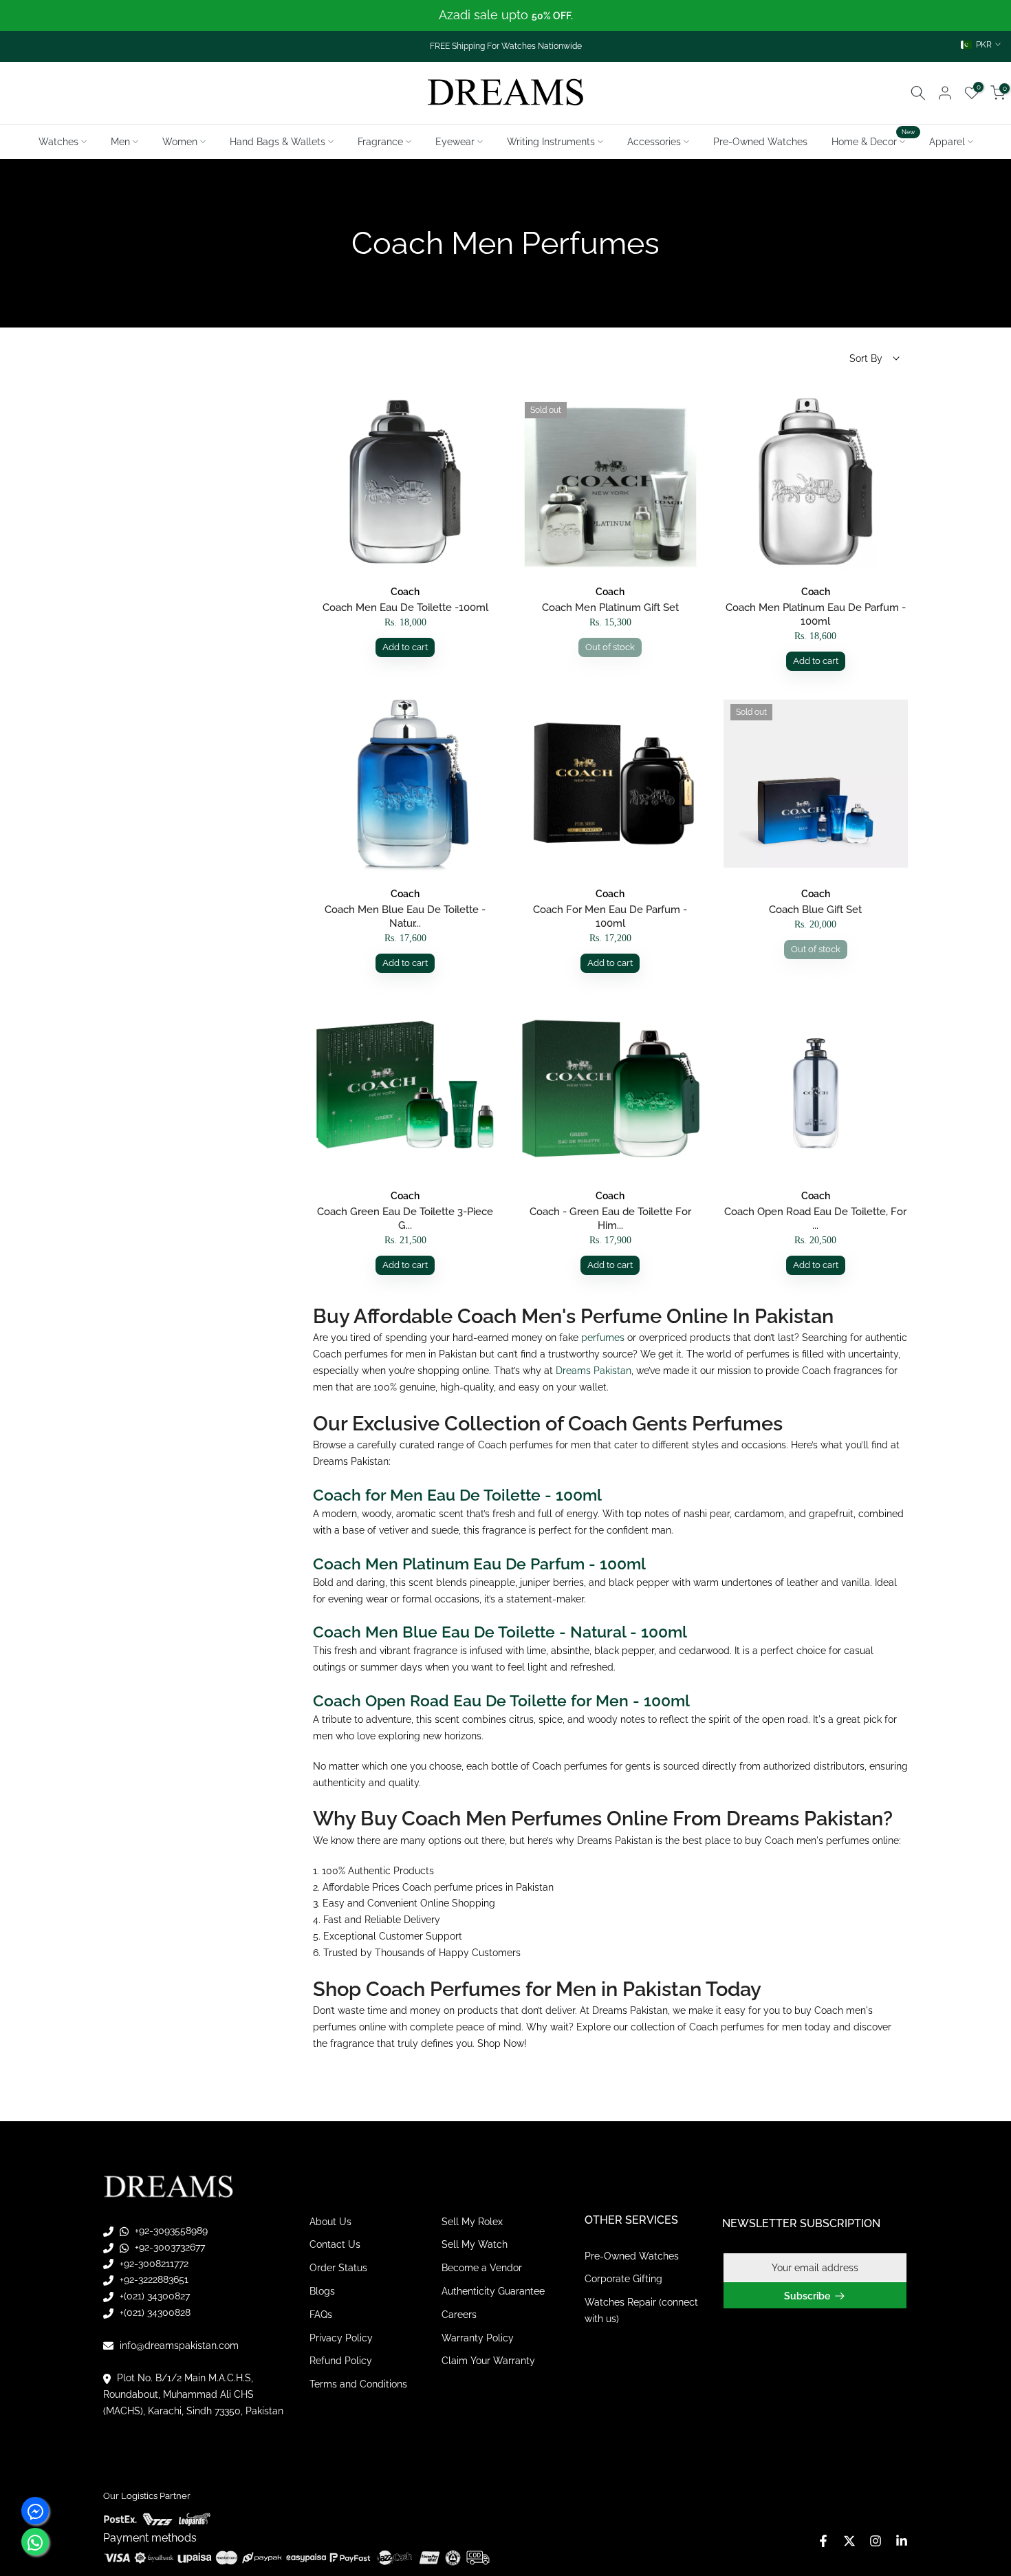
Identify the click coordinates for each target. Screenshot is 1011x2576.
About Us (330, 2222)
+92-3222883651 (153, 2279)
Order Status (338, 2268)
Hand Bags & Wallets (278, 142)
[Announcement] (505, 15)
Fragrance (380, 142)
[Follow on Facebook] (823, 2541)
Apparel (947, 142)
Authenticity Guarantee (493, 2291)
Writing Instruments (551, 142)
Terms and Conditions (358, 2384)
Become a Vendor (482, 2268)
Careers (459, 2315)
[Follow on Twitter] (849, 2541)
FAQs (321, 2315)
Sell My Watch (475, 2244)
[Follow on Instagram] (876, 2541)
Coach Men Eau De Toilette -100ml (405, 608)
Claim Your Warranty (488, 2361)
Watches (58, 142)
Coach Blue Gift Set (815, 910)
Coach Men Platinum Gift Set (610, 608)
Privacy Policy (341, 2338)
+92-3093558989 (170, 2231)
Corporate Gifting (623, 2279)
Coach (405, 592)
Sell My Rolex (472, 2222)
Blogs (322, 2291)
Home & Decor (873, 140)
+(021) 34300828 (154, 2312)
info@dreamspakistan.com (178, 2346)
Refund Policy (341, 2361)
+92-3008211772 (153, 2264)
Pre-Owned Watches (760, 142)
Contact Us (335, 2244)
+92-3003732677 (168, 2247)
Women (180, 142)
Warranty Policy (478, 2338)
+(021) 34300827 (153, 2296)
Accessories (654, 142)
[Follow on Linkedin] (902, 2541)
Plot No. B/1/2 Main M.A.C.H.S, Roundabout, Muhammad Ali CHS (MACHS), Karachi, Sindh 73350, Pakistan (193, 2394)
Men (120, 142)
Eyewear (455, 142)
